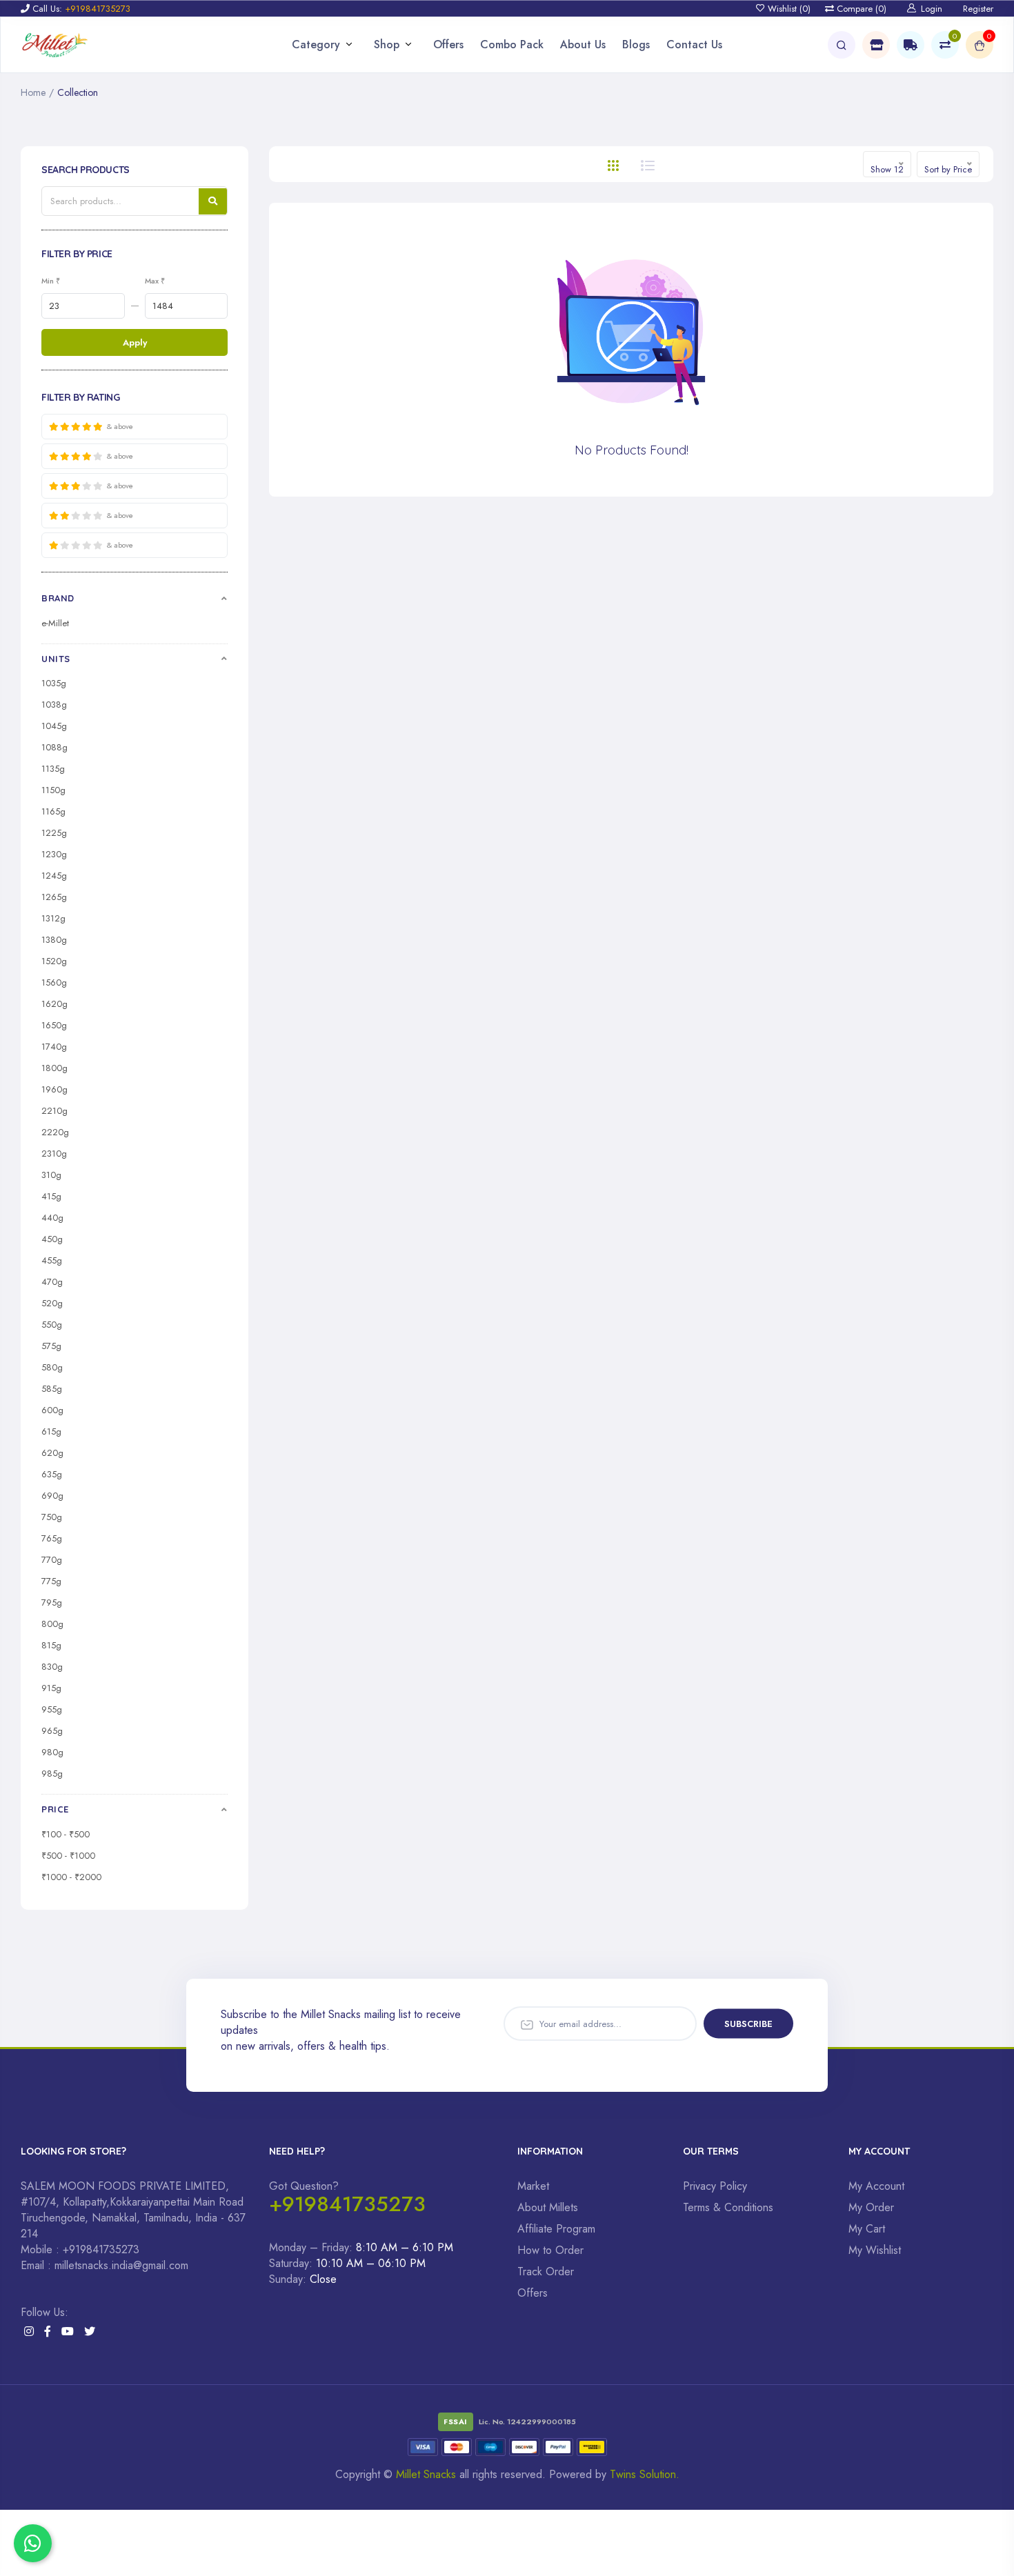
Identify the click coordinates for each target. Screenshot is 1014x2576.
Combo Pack (512, 44)
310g (51, 1175)
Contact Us (694, 44)
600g (52, 1410)
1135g (53, 769)
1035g (54, 683)
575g (51, 1346)
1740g (54, 1047)
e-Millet (55, 623)
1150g (53, 790)
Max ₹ (155, 281)
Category (316, 44)
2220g (55, 1132)
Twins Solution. (645, 2474)
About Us (583, 44)
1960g (54, 1089)
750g (52, 1517)
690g (52, 1496)
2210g (54, 1111)
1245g (54, 876)
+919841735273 (347, 2204)
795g (52, 1602)
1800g (54, 1068)
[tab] (613, 164)
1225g (54, 833)
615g (51, 1431)
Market (533, 2186)
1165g (53, 811)
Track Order (546, 2272)
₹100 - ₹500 (66, 1834)
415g (51, 1196)
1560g (54, 982)
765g (52, 1538)
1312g (53, 918)
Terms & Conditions (728, 2207)
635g (52, 1474)
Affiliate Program (556, 2229)
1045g (54, 726)
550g (52, 1325)
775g (51, 1581)
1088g (54, 747)
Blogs (636, 44)
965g (52, 1731)
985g (52, 1774)
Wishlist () (788, 9)
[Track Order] (911, 45)
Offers (448, 44)
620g (52, 1453)
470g (52, 1282)
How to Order (550, 2250)
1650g (54, 1025)
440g (52, 1218)
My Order (871, 2207)
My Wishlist (875, 2250)
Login (932, 9)
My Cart (867, 2229)
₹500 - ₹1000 (68, 1856)
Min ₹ (51, 281)
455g (52, 1260)
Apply (135, 342)
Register (978, 9)
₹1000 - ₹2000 (71, 1877)
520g (52, 1303)
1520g (54, 961)
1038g (54, 705)
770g (52, 1560)
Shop (387, 44)
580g (52, 1367)
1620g (54, 1004)
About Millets (548, 2207)
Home (33, 92)
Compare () (860, 9)
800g (52, 1624)
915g (51, 1688)
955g (52, 1709)
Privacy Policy (715, 2186)
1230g (54, 854)
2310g (54, 1154)
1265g (54, 897)
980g (52, 1752)
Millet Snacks (426, 2474)
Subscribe (748, 2023)
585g (52, 1389)
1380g (54, 940)
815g (51, 1645)
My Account (876, 2186)
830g (52, 1667)
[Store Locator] (876, 45)
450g (52, 1239)
